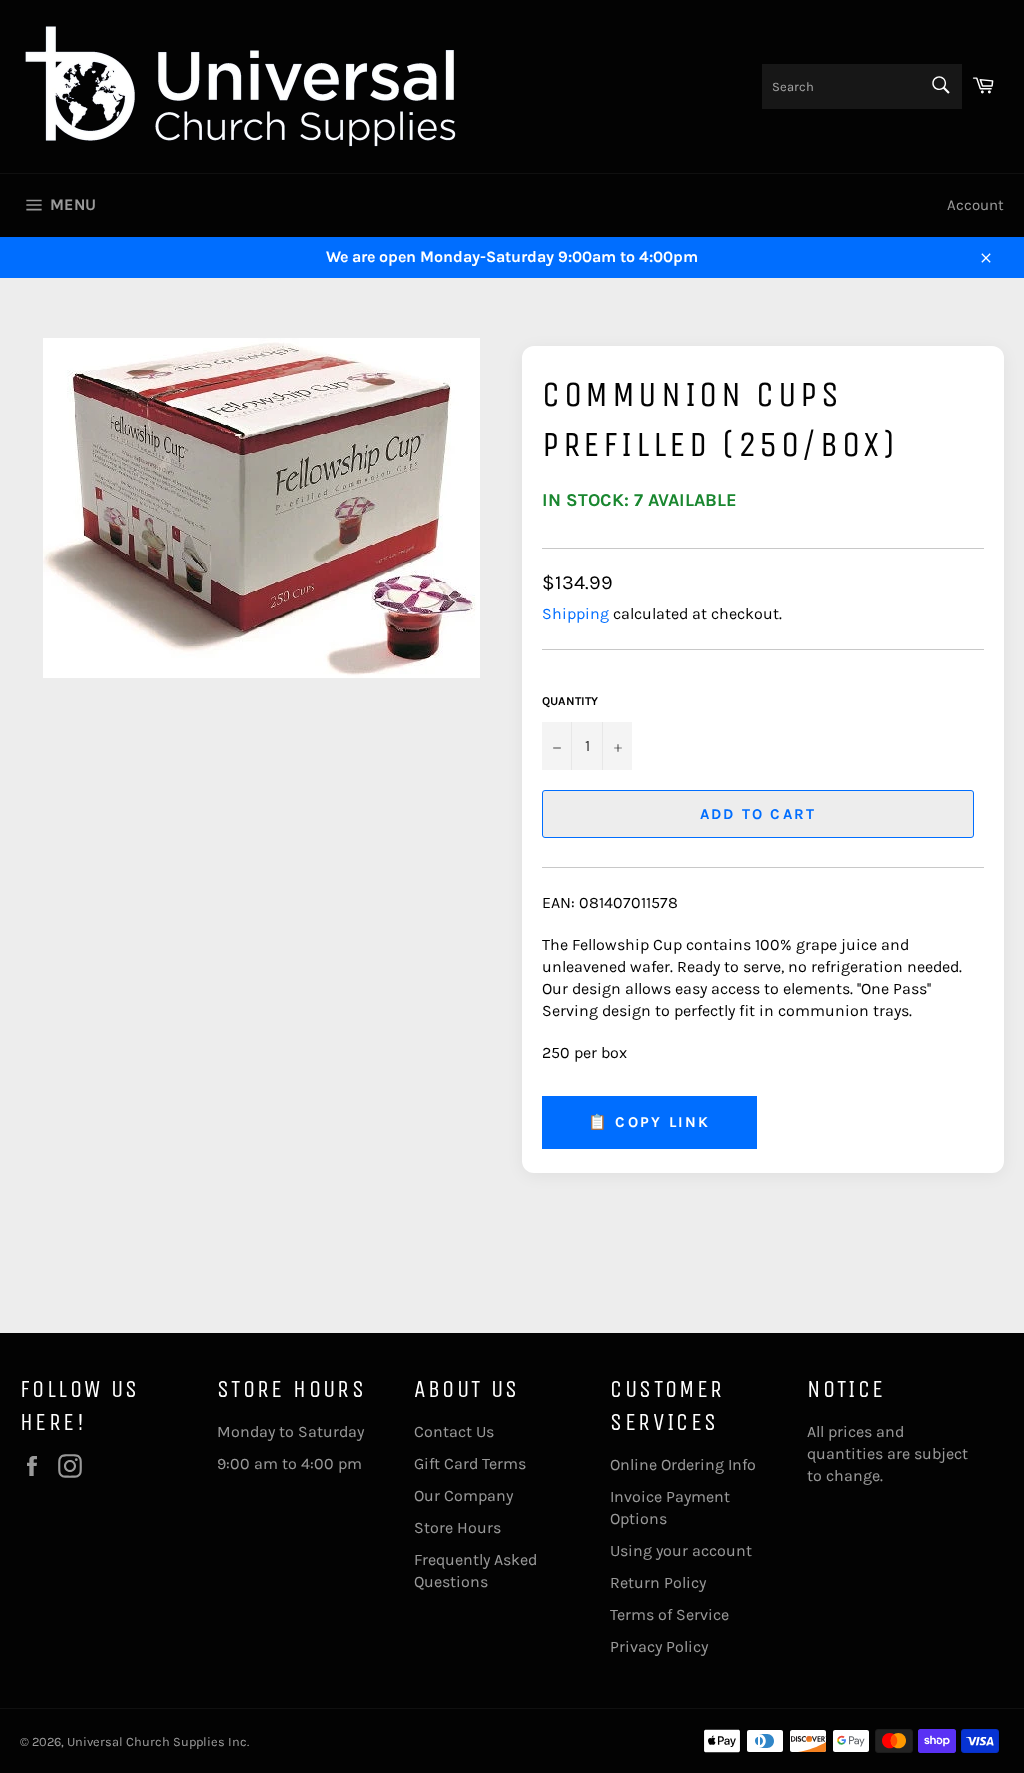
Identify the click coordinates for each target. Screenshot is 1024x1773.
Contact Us (454, 1431)
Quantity (570, 701)
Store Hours (457, 1527)
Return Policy (658, 1582)
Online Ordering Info (683, 1464)
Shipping (575, 613)
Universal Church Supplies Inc (157, 1741)
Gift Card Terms (470, 1463)
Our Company (463, 1495)
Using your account (681, 1550)
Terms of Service (669, 1614)
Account (975, 205)
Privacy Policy (659, 1646)
